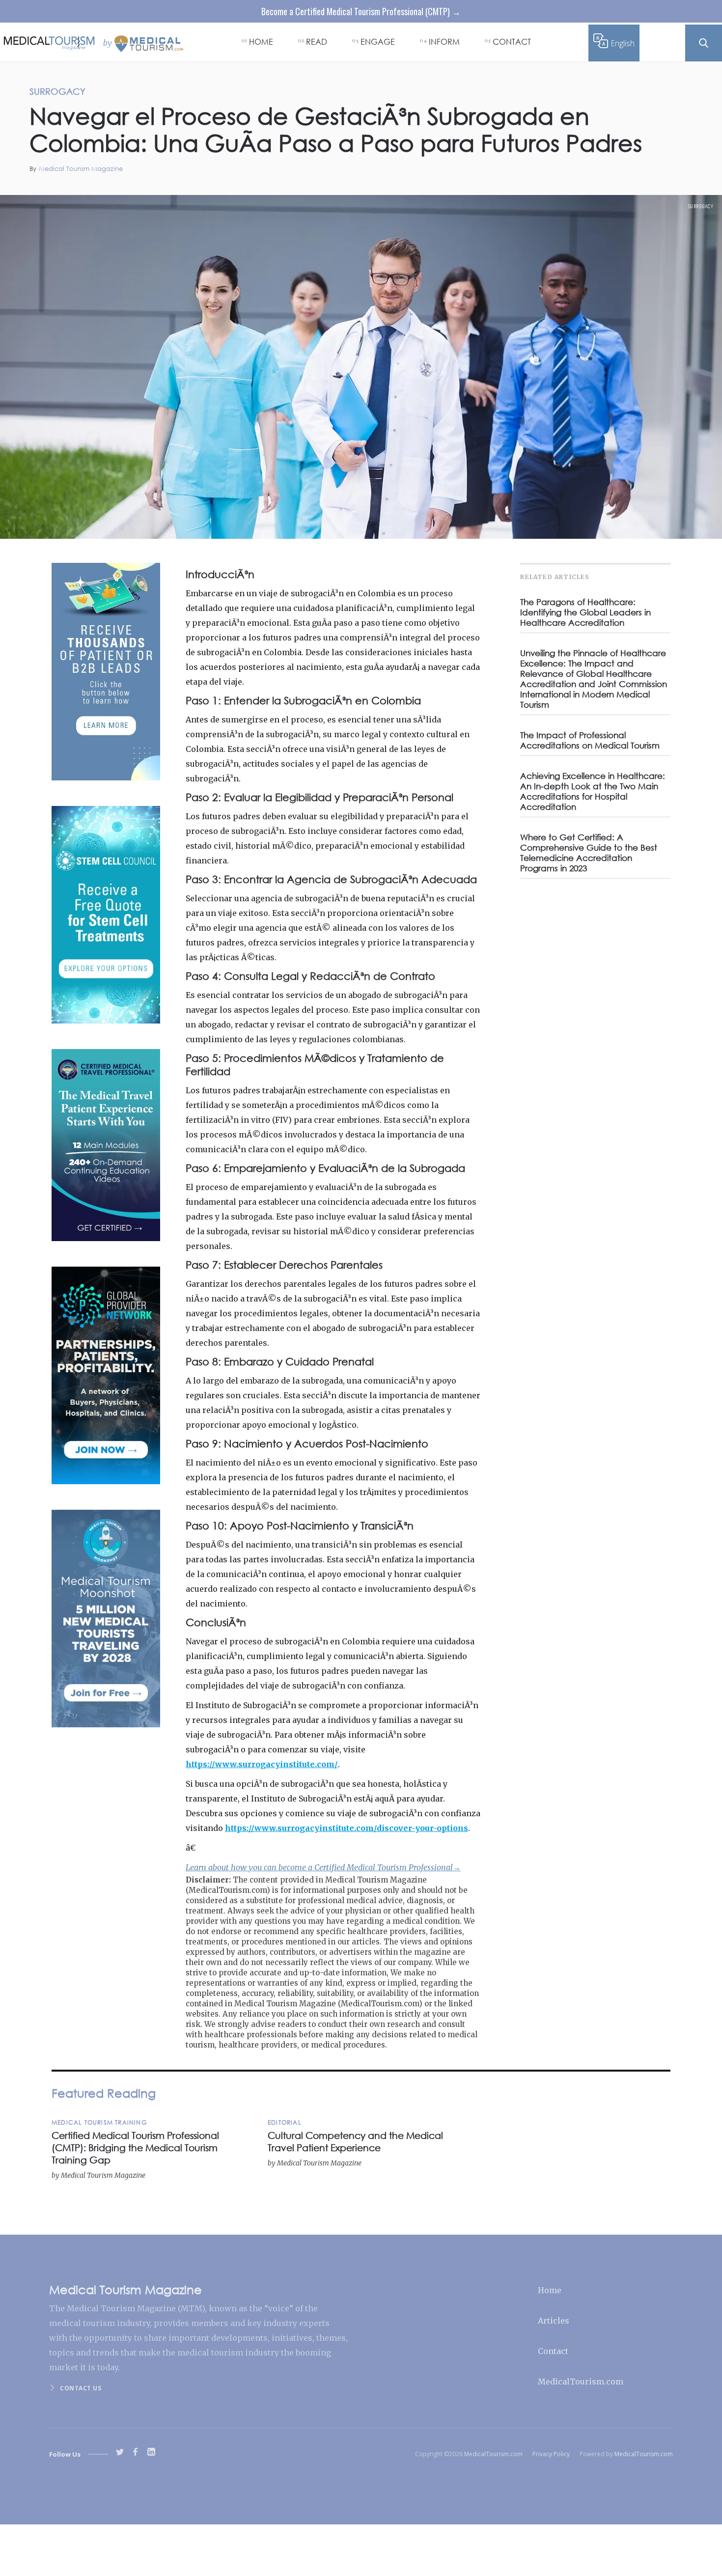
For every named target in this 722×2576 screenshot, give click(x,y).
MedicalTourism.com (581, 2382)
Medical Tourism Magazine (81, 169)
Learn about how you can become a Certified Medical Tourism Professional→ (323, 1867)
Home (550, 2290)
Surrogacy (701, 206)
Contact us (81, 2388)
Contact (553, 2351)
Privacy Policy (551, 2454)
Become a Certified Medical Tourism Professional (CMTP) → (361, 11)
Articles (554, 2321)
